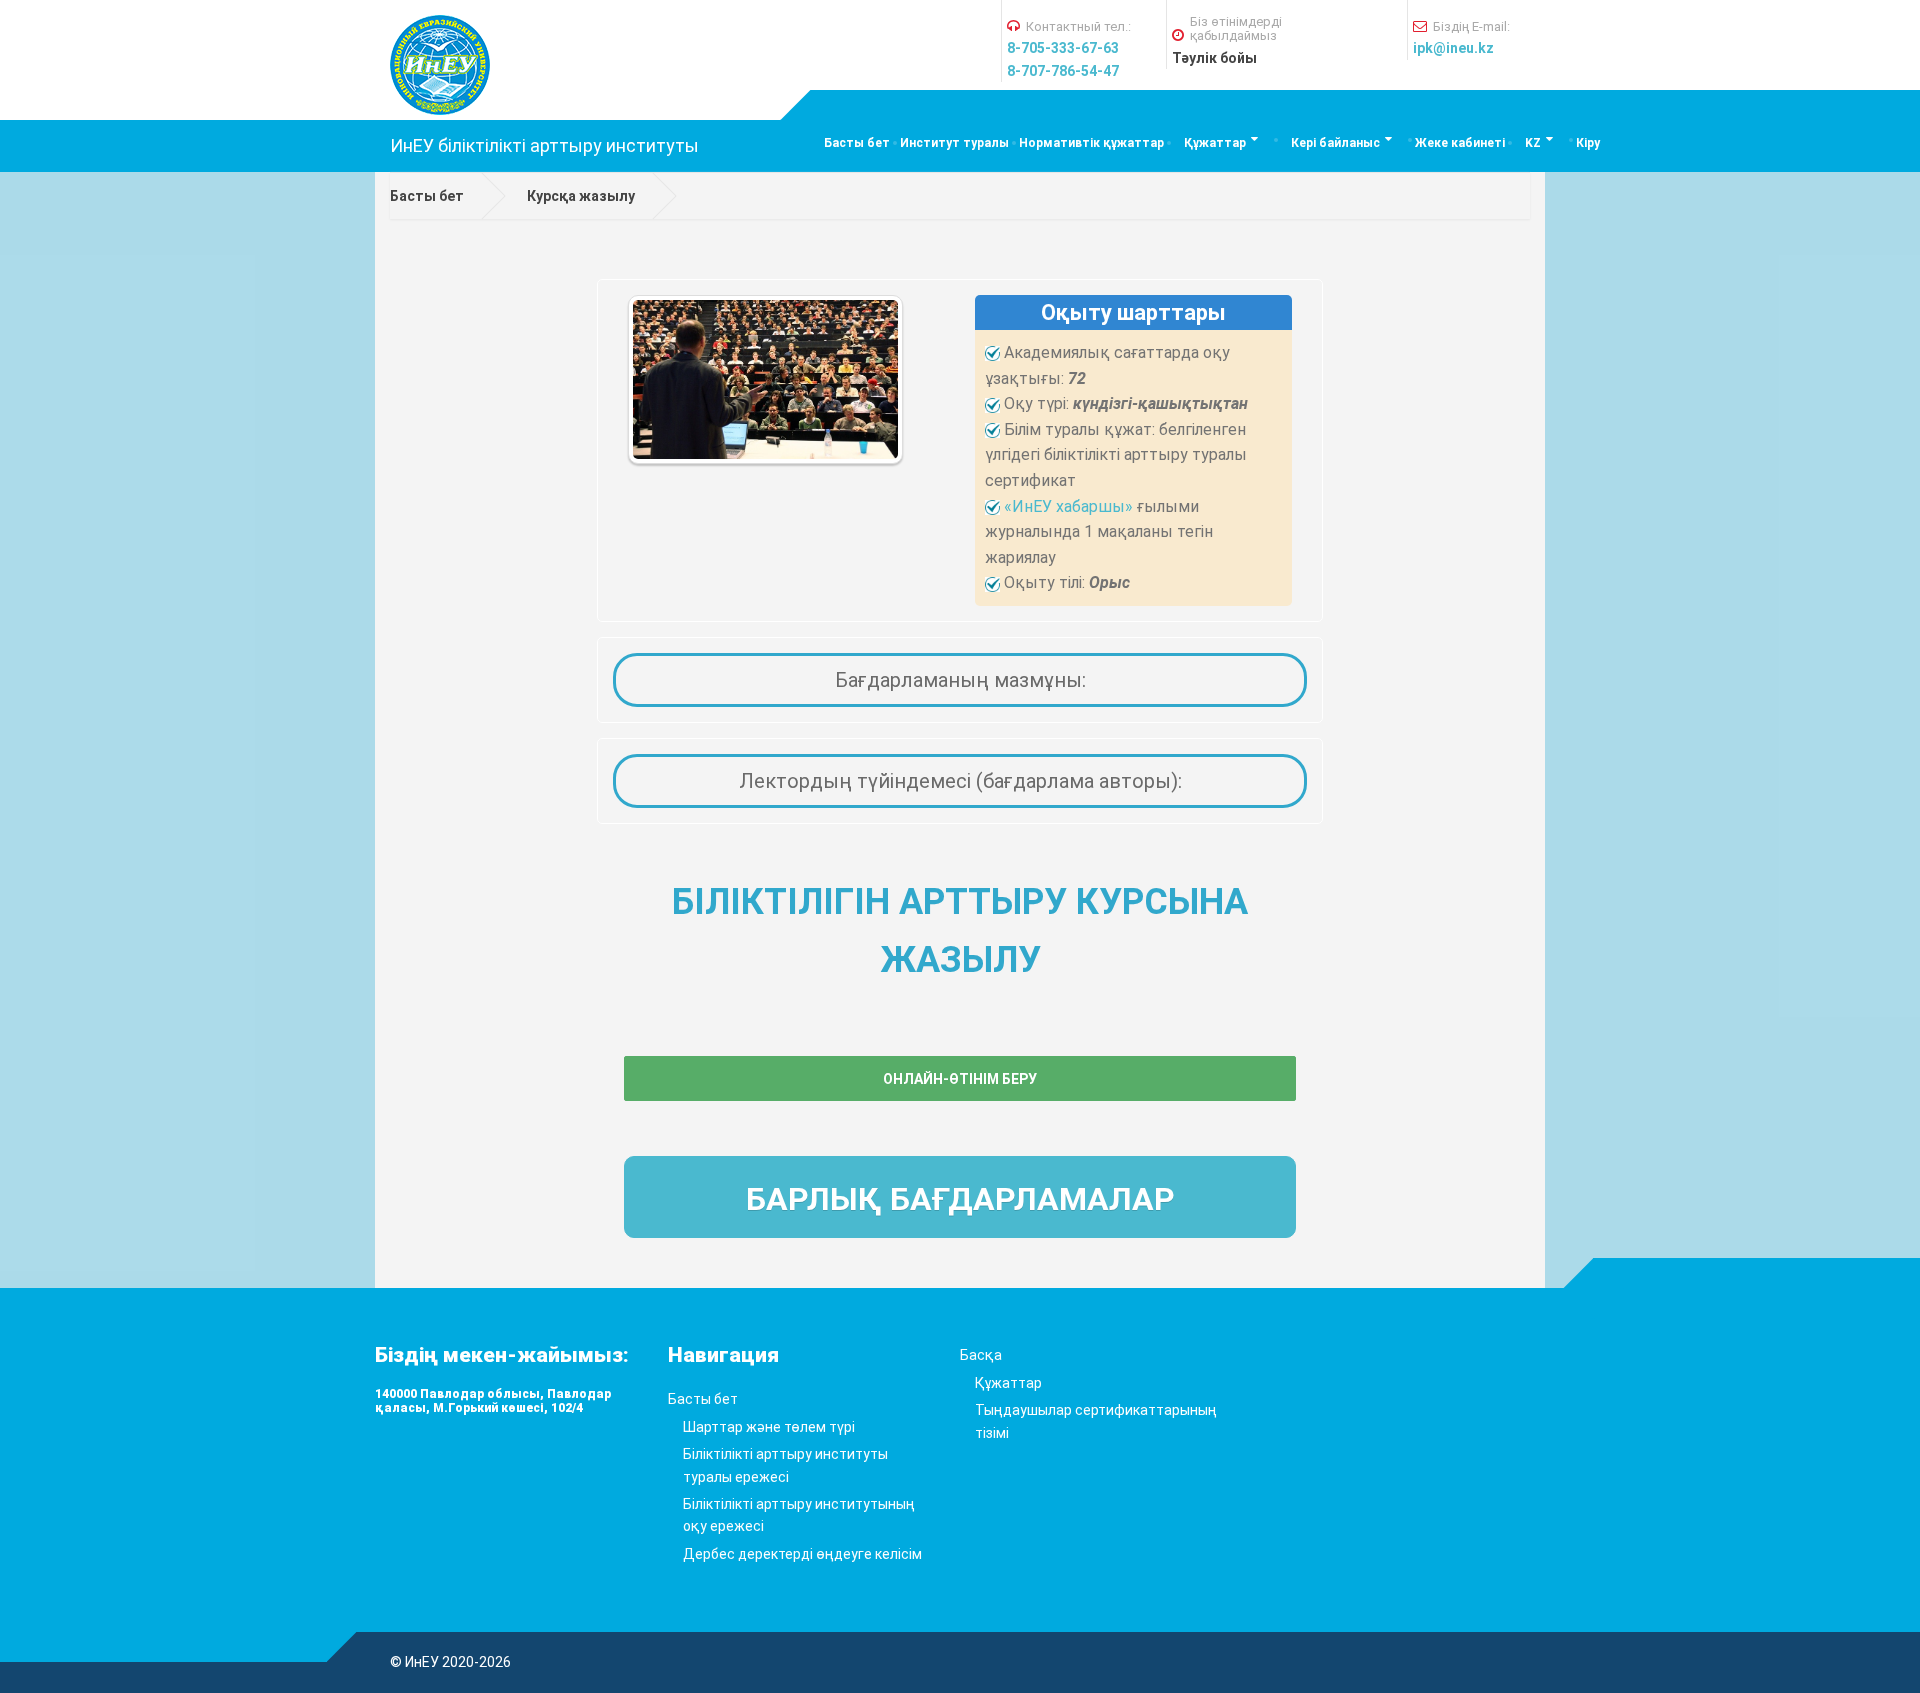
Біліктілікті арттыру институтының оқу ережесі (799, 1515)
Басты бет (857, 143)
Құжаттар (1215, 143)
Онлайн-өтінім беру (960, 1079)
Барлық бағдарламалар (960, 1199)
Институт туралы (954, 143)
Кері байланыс (1335, 143)
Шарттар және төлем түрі (769, 1427)
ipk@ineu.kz (1453, 48)
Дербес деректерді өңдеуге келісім (802, 1554)
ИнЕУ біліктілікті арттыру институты (544, 145)
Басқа (981, 1355)
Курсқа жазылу (581, 196)
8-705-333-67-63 (1063, 48)
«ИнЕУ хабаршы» (1068, 506)
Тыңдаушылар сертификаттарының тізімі (1096, 1421)
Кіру (1588, 143)
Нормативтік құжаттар (1091, 143)
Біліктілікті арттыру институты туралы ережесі (785, 1465)
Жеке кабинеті (1460, 143)
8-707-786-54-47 (1063, 71)
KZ (1533, 143)
